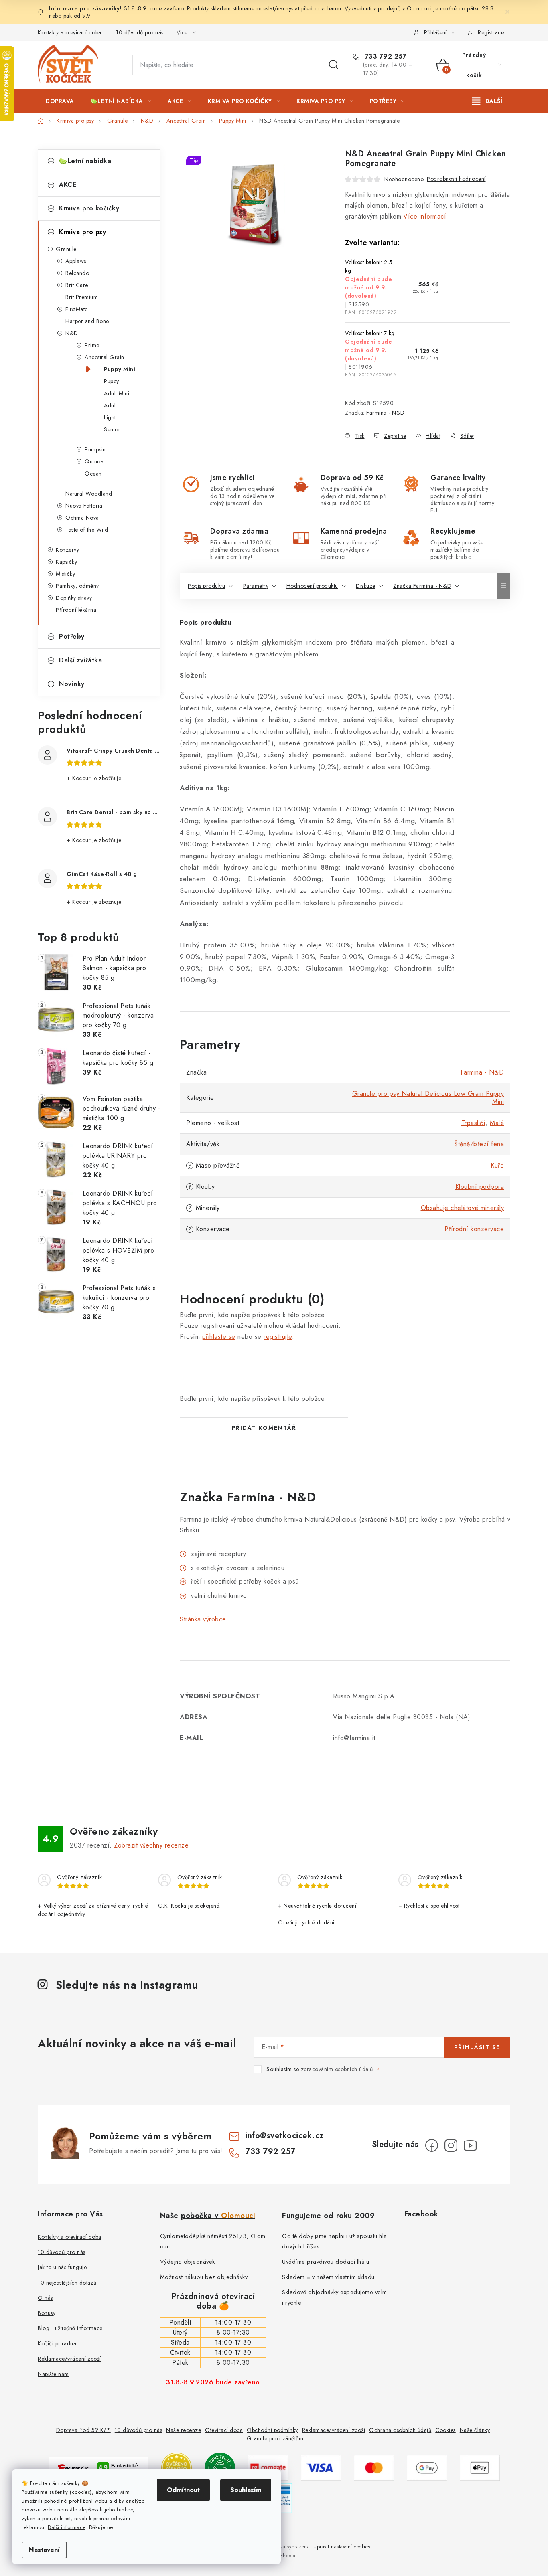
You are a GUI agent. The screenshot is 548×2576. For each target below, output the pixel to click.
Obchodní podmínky (272, 2430)
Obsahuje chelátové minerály (463, 1208)
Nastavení (44, 2550)
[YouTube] (470, 2145)
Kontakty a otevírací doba (70, 32)
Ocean (93, 474)
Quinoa (94, 461)
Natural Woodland (89, 494)
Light (110, 417)
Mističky (65, 574)
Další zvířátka (80, 660)
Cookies (446, 2430)
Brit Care (77, 285)
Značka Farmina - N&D (422, 586)
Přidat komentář (264, 1428)
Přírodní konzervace (474, 1229)
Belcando (77, 273)
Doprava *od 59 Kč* (83, 2430)
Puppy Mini (120, 369)
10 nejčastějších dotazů (67, 2283)
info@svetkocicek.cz (284, 2136)
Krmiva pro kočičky (89, 208)
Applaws (76, 261)
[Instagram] (451, 2145)
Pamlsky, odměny (77, 586)
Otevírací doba (224, 2430)
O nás (45, 2298)
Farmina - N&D (386, 413)
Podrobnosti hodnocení (456, 179)
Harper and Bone (87, 321)
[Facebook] (432, 2145)
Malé (497, 1123)
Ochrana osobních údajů (400, 2430)
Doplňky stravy (74, 598)
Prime (92, 345)
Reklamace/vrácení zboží (69, 2359)
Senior (112, 429)
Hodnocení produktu (312, 586)
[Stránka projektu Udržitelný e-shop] (220, 2467)
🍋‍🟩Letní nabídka (85, 161)
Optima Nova (82, 518)
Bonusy (47, 2313)
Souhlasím (246, 2490)
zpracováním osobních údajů (337, 2069)
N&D (72, 333)
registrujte (278, 1337)
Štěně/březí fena (479, 1144)
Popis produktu (206, 586)
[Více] (487, 101)
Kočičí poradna (57, 2343)
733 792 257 (385, 57)
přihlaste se (219, 1337)
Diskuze (366, 586)
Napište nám (53, 2374)
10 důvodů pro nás (140, 32)
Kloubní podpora (480, 1187)
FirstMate (77, 309)
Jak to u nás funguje (62, 2267)
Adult (111, 405)
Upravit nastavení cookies (342, 2547)
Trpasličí (474, 1123)
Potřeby (72, 636)
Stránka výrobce (203, 1619)
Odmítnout (183, 2490)
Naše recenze (184, 2430)
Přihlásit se (477, 2047)
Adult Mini (117, 393)
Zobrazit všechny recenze (151, 1845)
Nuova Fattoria (84, 506)
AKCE (68, 185)
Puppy (112, 381)
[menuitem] (60, 101)
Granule (66, 249)
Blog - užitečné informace (70, 2328)
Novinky (72, 684)
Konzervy (67, 550)
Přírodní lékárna (76, 610)
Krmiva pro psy (82, 232)
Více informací (425, 216)
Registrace (491, 32)
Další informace (67, 2527)
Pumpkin (95, 449)
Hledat (334, 65)
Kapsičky (66, 562)
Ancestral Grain (105, 357)
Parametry (256, 586)
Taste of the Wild (87, 530)
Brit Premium (82, 297)
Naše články (475, 2430)
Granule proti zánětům (275, 2438)
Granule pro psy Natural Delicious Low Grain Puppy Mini (428, 1098)
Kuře (497, 1165)
